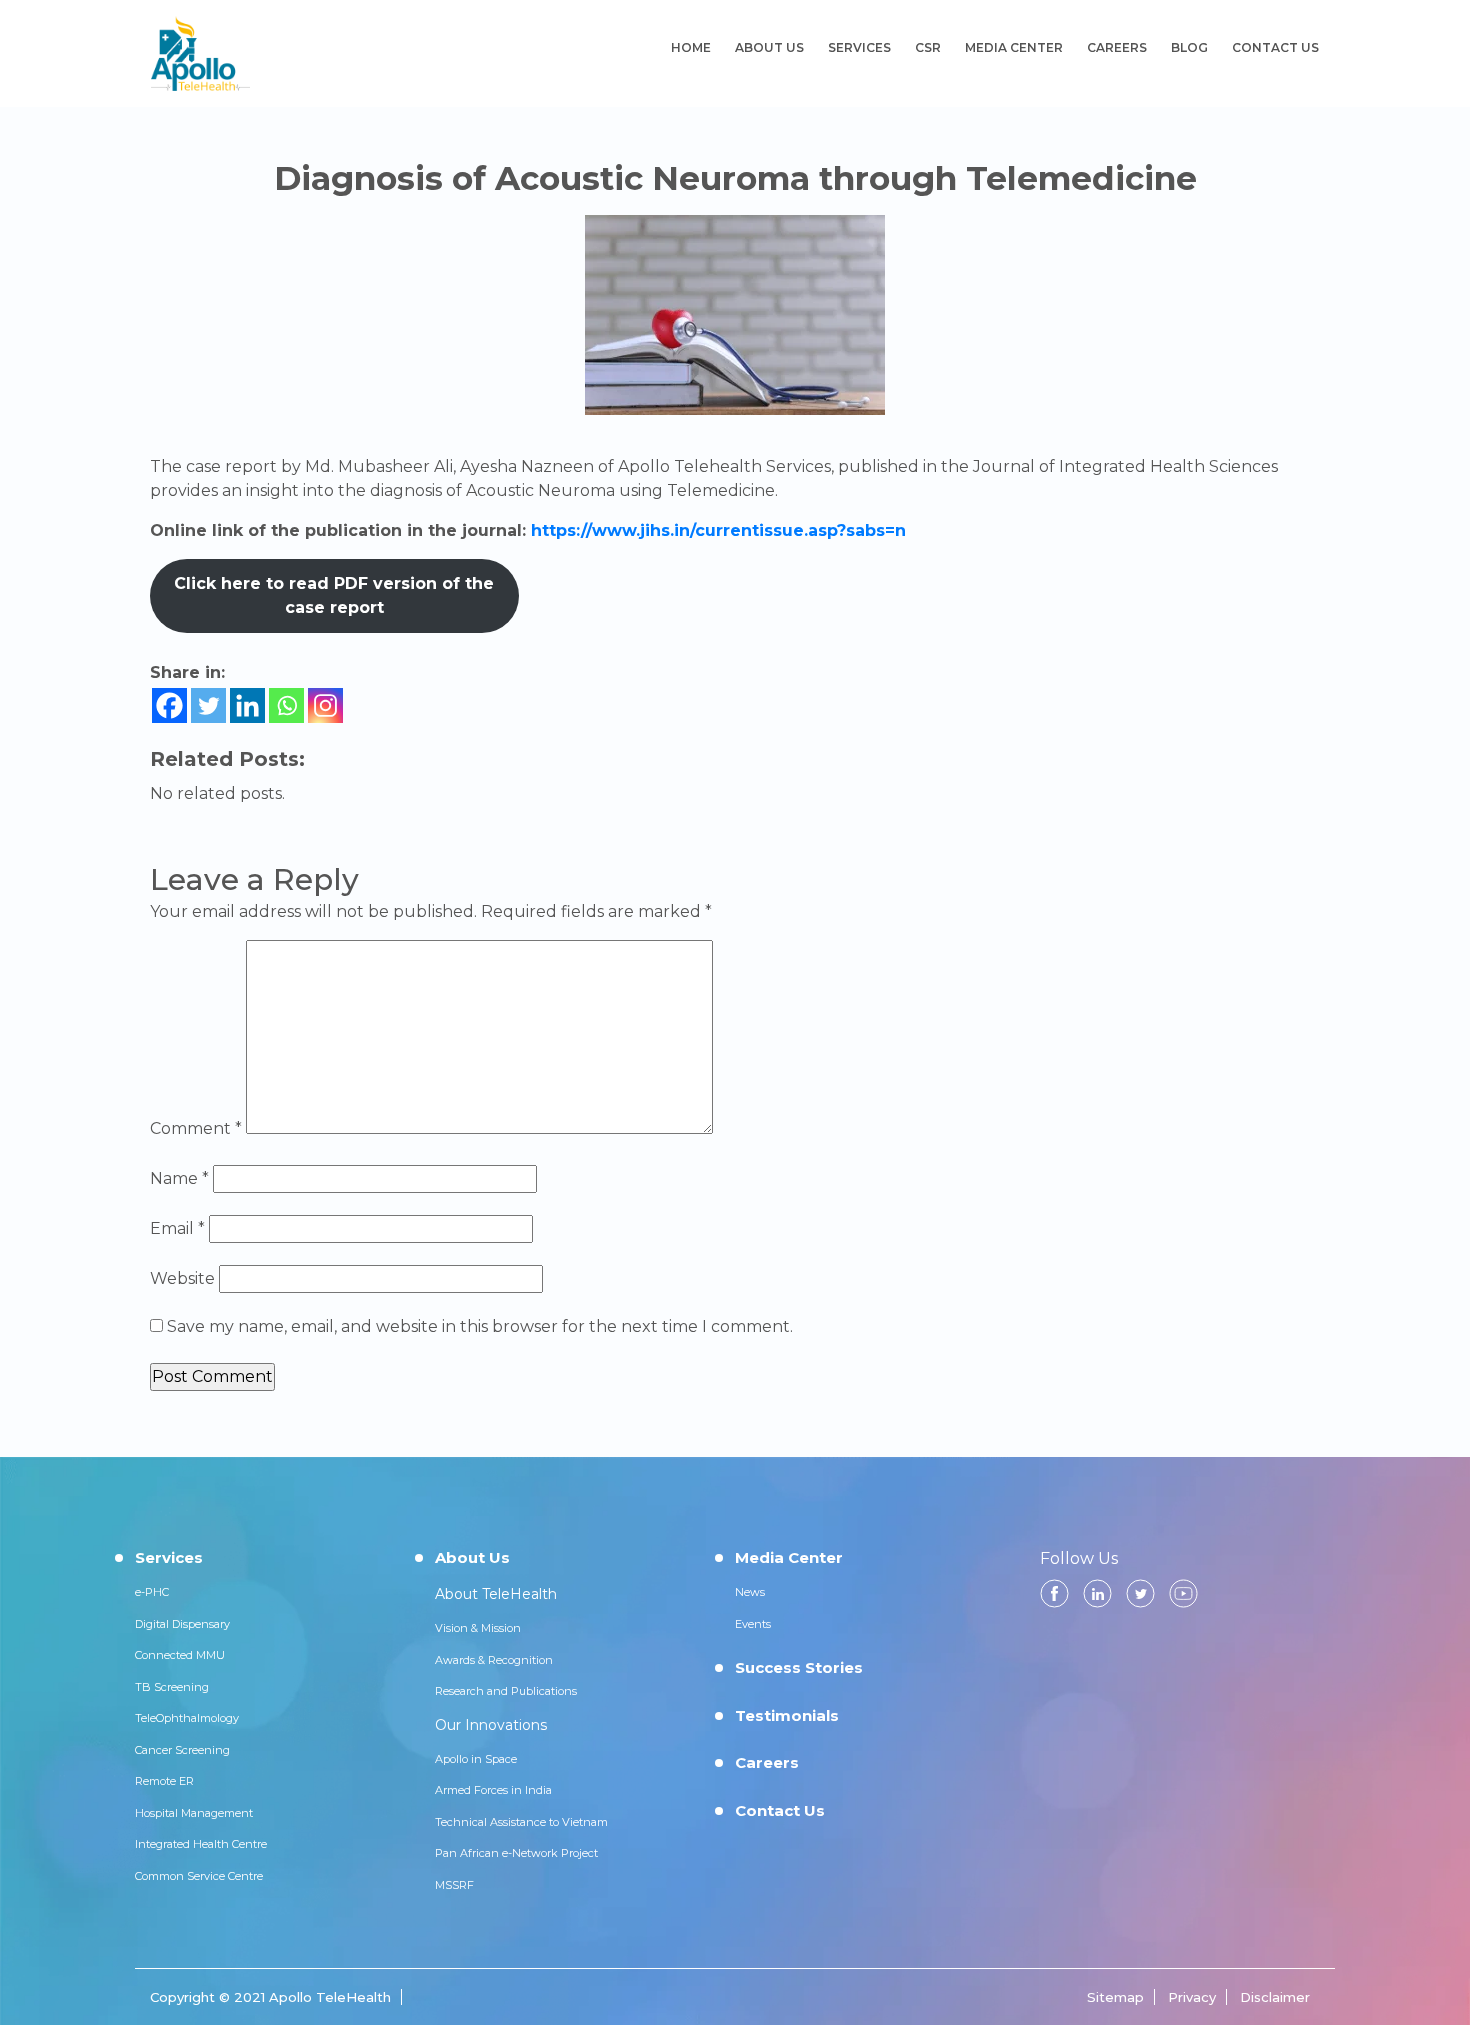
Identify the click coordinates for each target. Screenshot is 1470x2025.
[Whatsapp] (286, 705)
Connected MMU (180, 1655)
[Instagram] (325, 705)
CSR (928, 47)
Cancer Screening (182, 1750)
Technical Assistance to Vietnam (521, 1822)
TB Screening (172, 1687)
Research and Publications (506, 1691)
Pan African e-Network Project (516, 1853)
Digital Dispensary (182, 1624)
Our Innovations (491, 1725)
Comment (196, 1128)
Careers (1117, 47)
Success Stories (799, 1667)
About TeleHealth (496, 1594)
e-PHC (152, 1592)
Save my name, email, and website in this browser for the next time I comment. (480, 1326)
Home (691, 47)
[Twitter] (208, 705)
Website (182, 1278)
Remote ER (164, 1781)
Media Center (1014, 47)
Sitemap (1115, 1997)
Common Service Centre (199, 1876)
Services (859, 47)
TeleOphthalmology (187, 1718)
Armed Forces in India (493, 1790)
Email (177, 1228)
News (750, 1592)
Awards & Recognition (494, 1660)
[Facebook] (169, 705)
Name (179, 1178)
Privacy (1192, 1997)
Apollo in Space (476, 1759)
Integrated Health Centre (201, 1844)
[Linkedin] (247, 705)
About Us (769, 47)
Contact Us (1275, 47)
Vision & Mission (478, 1628)
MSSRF (454, 1885)
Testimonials (787, 1715)
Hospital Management (194, 1813)
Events (753, 1624)
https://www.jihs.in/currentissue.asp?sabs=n (718, 530)
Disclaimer (1275, 1997)
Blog (1189, 47)
